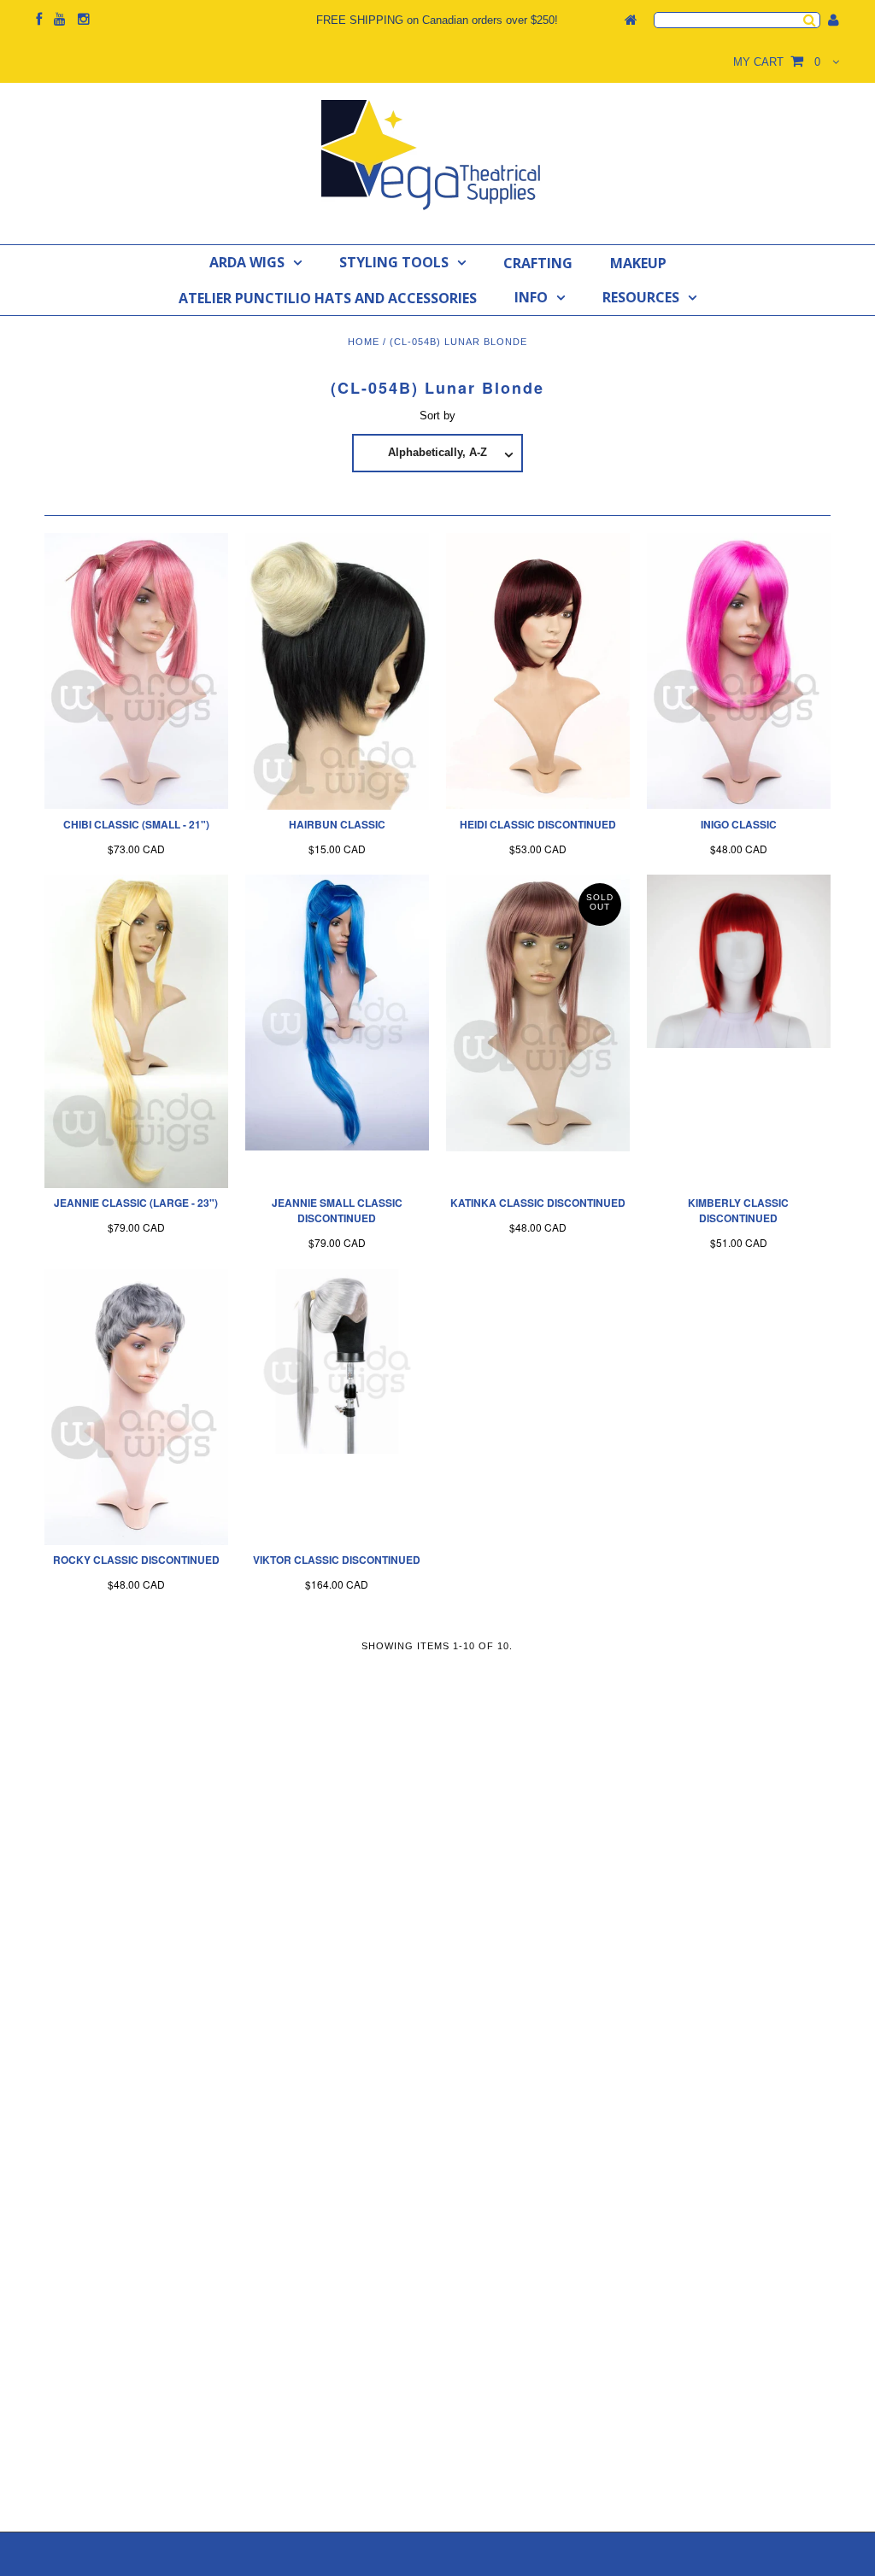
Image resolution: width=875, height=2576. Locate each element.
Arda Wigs (247, 262)
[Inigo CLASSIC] (739, 671)
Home (364, 342)
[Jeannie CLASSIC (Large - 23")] (136, 1031)
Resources (641, 297)
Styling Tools (394, 262)
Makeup (638, 263)
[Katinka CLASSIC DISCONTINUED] (538, 1013)
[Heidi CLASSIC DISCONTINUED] (538, 671)
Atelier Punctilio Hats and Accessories (328, 298)
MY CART (777, 62)
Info (531, 297)
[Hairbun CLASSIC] (337, 671)
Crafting (538, 263)
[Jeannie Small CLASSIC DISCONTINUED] (337, 1013)
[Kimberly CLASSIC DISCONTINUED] (739, 961)
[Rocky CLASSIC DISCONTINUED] (136, 1407)
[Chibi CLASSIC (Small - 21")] (136, 671)
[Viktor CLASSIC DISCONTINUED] (337, 1361)
